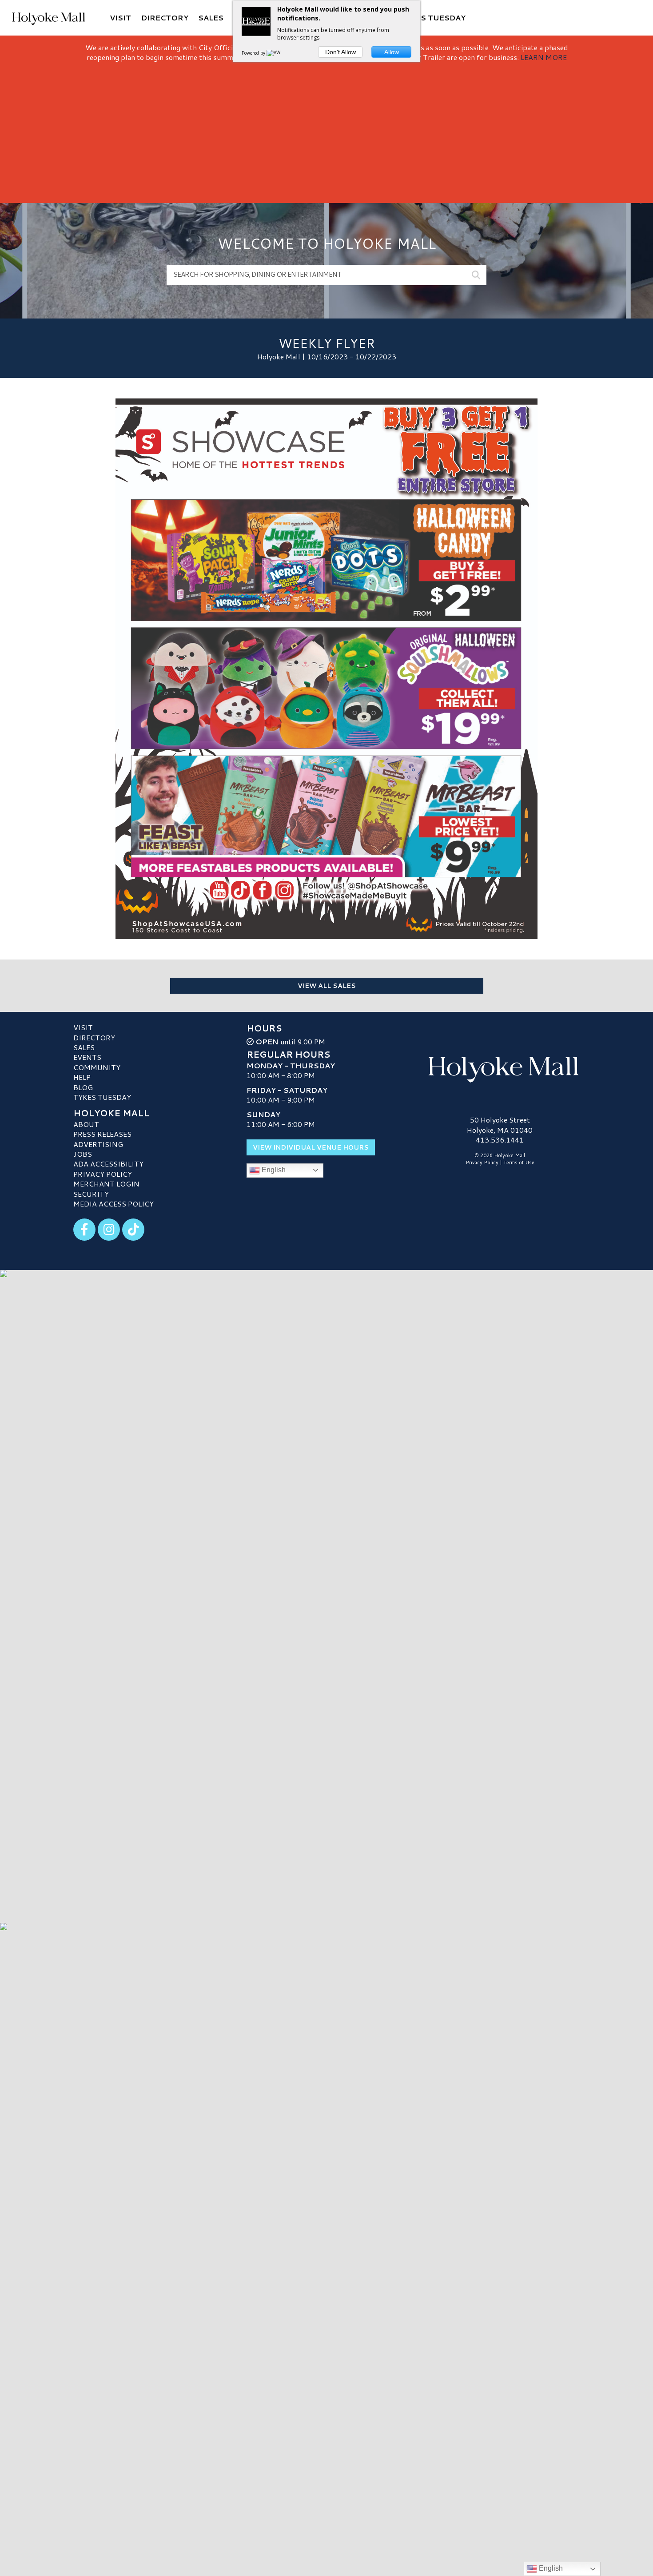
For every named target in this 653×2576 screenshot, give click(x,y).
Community (97, 1067)
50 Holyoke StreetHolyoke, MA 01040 (500, 1125)
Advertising (98, 1144)
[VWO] (275, 53)
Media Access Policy (113, 1204)
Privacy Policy (103, 1174)
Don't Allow (340, 52)
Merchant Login (106, 1184)
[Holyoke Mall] (500, 1067)
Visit (83, 1027)
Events (87, 1057)
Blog (83, 1087)
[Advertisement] (326, 129)
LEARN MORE (544, 57)
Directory (94, 1037)
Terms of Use (519, 1163)
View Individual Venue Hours (311, 1147)
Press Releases (102, 1134)
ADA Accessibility (108, 1164)
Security (91, 1194)
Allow (392, 52)
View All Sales (327, 986)
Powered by (254, 53)
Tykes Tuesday (102, 1097)
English (273, 1170)
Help (82, 1077)
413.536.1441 (500, 1140)
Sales (84, 1047)
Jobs (83, 1154)
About (86, 1124)
